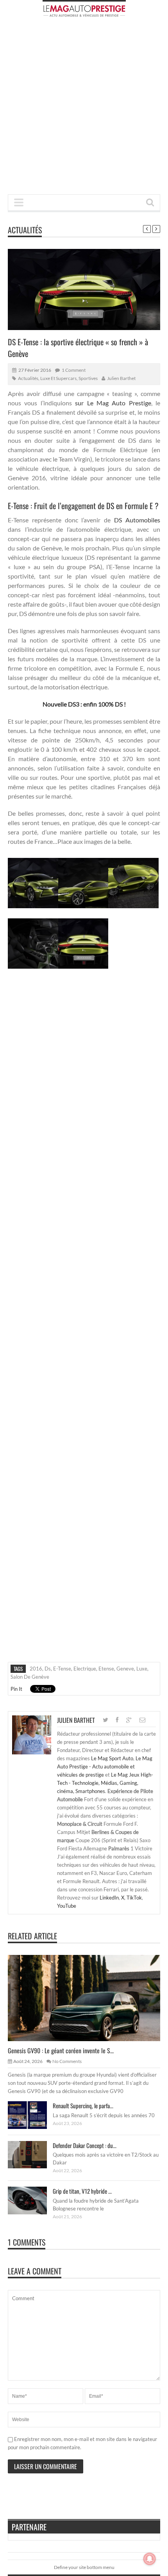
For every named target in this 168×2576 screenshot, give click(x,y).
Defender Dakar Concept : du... (85, 2145)
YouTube (67, 1906)
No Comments (67, 2061)
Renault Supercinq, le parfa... (83, 2106)
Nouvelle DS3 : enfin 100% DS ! (84, 704)
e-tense (62, 1669)
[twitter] (105, 1720)
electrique (85, 1669)
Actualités (25, 230)
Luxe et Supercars (58, 378)
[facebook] (117, 1720)
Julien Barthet (121, 378)
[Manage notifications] (150, 2559)
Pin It (16, 1689)
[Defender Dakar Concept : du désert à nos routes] (34, 2154)
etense (106, 1669)
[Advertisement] (84, 108)
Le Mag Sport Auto (112, 1758)
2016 (36, 1669)
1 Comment (74, 370)
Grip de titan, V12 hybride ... (82, 2191)
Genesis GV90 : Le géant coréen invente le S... (61, 2051)
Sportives (88, 378)
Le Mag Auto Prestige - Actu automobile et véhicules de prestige (105, 1766)
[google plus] (129, 1720)
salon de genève (30, 1677)
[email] (142, 1720)
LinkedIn (109, 1898)
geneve (125, 1669)
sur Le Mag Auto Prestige (113, 403)
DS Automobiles (137, 520)
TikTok (134, 1898)
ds (48, 1669)
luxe (142, 1669)
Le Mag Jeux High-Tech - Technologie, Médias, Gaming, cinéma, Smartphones (105, 1783)
